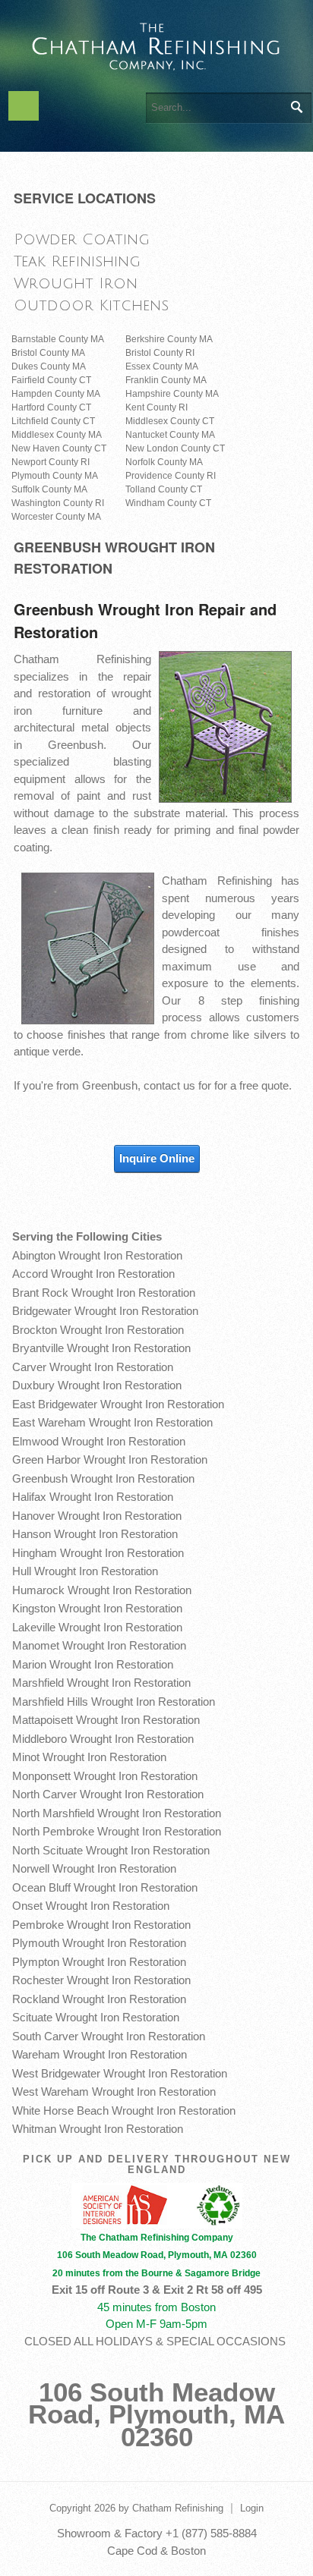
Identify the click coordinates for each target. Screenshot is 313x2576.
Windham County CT (168, 503)
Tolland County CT (164, 489)
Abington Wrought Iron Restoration (97, 1255)
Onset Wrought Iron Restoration (91, 1906)
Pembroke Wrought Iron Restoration (101, 1925)
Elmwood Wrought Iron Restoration (99, 1441)
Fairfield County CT (51, 380)
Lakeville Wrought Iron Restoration (97, 1627)
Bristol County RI (160, 353)
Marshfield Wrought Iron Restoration (101, 1683)
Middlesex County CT (170, 421)
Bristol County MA (48, 353)
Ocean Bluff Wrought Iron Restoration (105, 1887)
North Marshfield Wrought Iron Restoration (117, 1813)
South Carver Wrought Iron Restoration (109, 2036)
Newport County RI (51, 462)
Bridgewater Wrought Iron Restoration (105, 1311)
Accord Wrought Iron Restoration (93, 1274)
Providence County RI (171, 476)
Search (296, 107)
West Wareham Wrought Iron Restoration (114, 2092)
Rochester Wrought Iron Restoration (101, 1980)
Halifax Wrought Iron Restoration (93, 1497)
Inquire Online (157, 1158)
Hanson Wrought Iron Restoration (95, 1534)
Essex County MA (162, 366)
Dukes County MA (49, 366)
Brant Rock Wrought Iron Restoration (104, 1293)
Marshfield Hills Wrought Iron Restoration (114, 1702)
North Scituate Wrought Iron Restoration (111, 1850)
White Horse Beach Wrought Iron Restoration (124, 2110)
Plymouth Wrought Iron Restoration (99, 1943)
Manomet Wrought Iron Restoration (99, 1645)
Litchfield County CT (53, 421)
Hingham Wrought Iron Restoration (98, 1553)
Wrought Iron (76, 283)
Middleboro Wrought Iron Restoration (103, 1739)
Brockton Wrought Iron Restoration (98, 1330)
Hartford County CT (51, 407)
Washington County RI (58, 503)
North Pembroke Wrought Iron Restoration (117, 1831)
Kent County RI (156, 407)
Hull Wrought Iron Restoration (85, 1571)
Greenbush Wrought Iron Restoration (103, 1478)
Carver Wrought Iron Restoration (93, 1367)
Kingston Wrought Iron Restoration (97, 1608)
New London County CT (175, 448)
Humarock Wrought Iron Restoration (102, 1590)
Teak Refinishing (77, 261)
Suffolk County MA (49, 489)
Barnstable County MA (58, 339)
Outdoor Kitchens (91, 305)
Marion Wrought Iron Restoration (93, 1664)
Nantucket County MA (170, 435)
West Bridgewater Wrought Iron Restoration (120, 2073)
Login (252, 2508)
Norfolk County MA (164, 462)
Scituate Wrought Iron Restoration (96, 2017)
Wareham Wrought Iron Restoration (100, 2054)
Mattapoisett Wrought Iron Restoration (106, 1720)
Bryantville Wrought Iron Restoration (101, 1348)
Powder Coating (82, 239)
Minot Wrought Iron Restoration (89, 1757)
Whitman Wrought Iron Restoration (98, 2129)
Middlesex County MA (57, 435)
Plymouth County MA (55, 476)
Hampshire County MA (172, 394)
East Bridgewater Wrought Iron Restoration (118, 1404)
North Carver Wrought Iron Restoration (108, 1794)
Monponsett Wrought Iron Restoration (105, 1776)
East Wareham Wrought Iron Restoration (112, 1422)
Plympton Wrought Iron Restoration (99, 1962)
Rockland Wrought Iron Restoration (99, 1999)
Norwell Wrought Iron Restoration (94, 1868)
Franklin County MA (166, 380)
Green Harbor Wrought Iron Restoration (110, 1459)
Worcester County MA (56, 517)
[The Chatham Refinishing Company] (156, 44)
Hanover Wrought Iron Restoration (97, 1516)
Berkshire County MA (169, 339)
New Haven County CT (59, 448)
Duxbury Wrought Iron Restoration (97, 1385)
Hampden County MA (56, 394)
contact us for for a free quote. (218, 1085)
